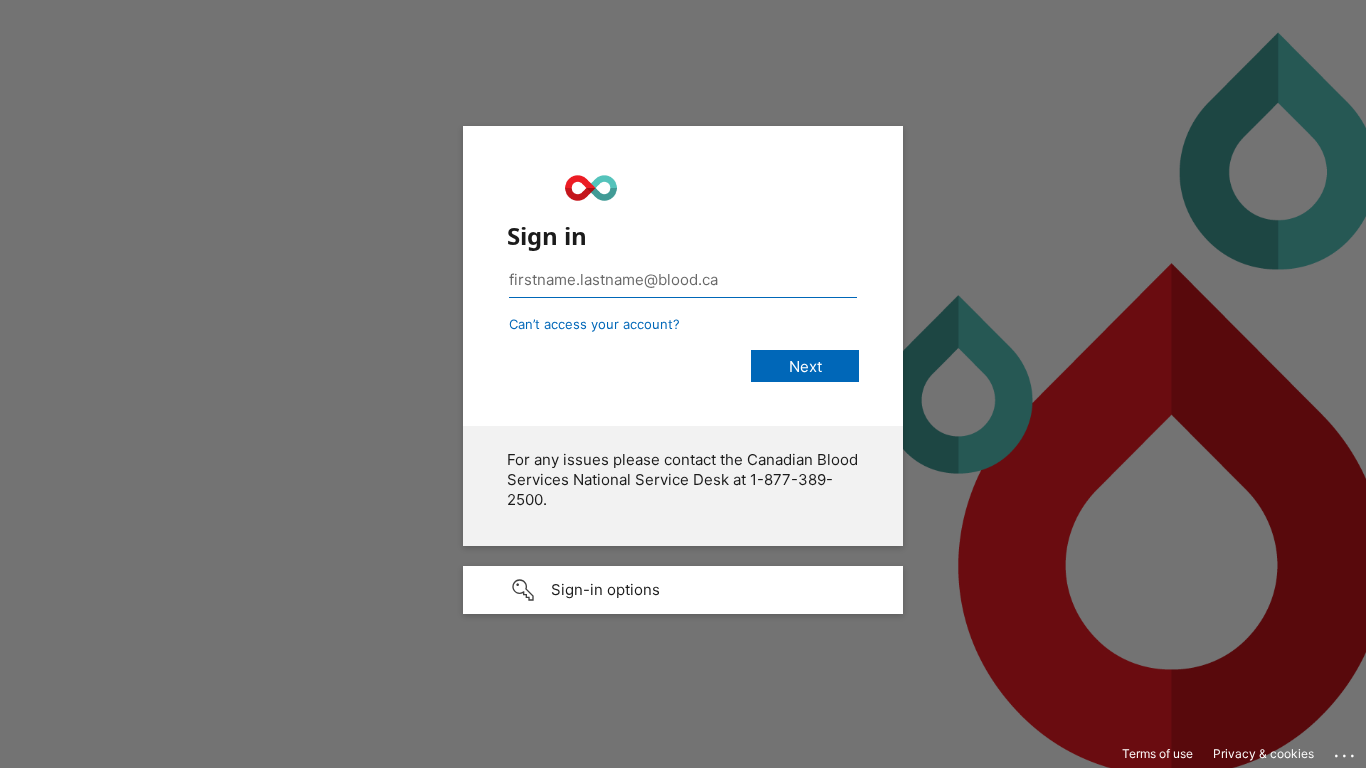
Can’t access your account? (594, 324)
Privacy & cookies (1263, 753)
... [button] (1346, 751)
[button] (683, 590)
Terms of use (1157, 753)
